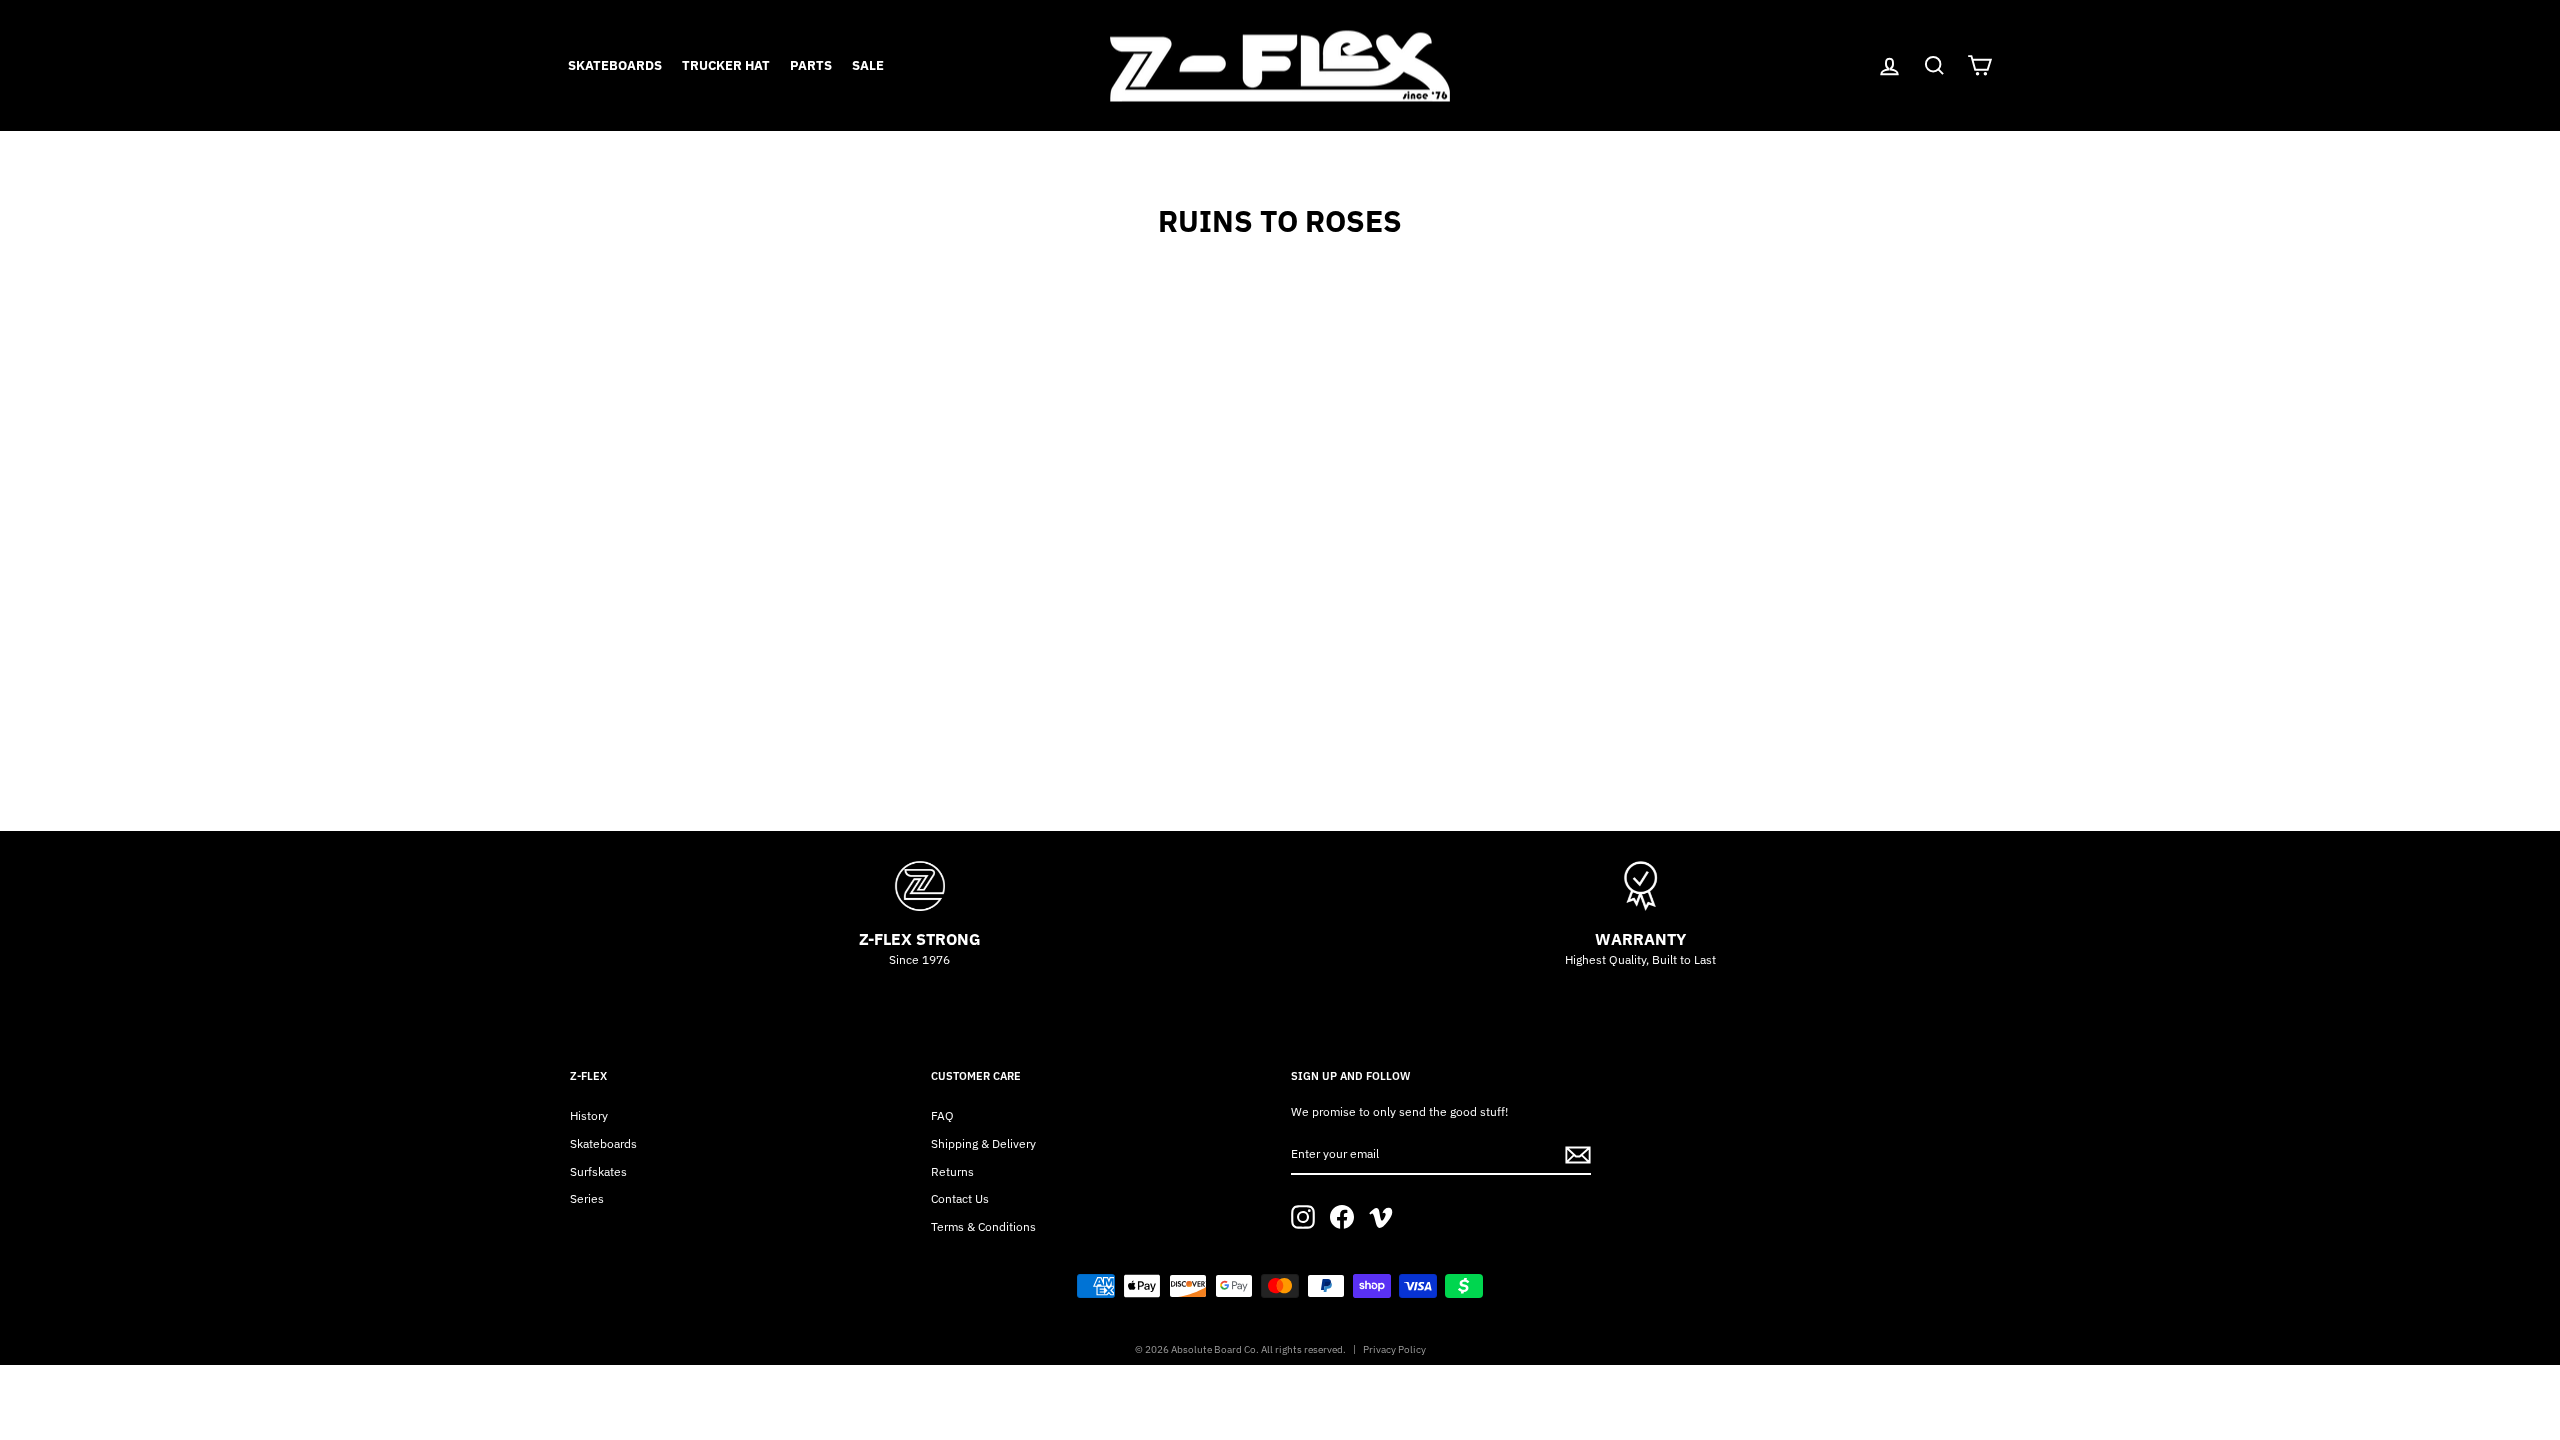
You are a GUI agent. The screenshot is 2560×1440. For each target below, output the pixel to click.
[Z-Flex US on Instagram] (1303, 1217)
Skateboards (615, 65)
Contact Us (960, 1198)
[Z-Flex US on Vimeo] (1381, 1217)
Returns (952, 1171)
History (589, 1115)
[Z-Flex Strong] (919, 886)
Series (587, 1198)
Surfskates (598, 1171)
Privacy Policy (1394, 1349)
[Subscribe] (1578, 1155)
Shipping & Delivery (983, 1143)
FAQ (942, 1115)
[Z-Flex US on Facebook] (1342, 1217)
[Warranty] (1640, 886)
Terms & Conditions (983, 1226)
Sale (868, 65)
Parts (811, 65)
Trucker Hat (726, 65)
